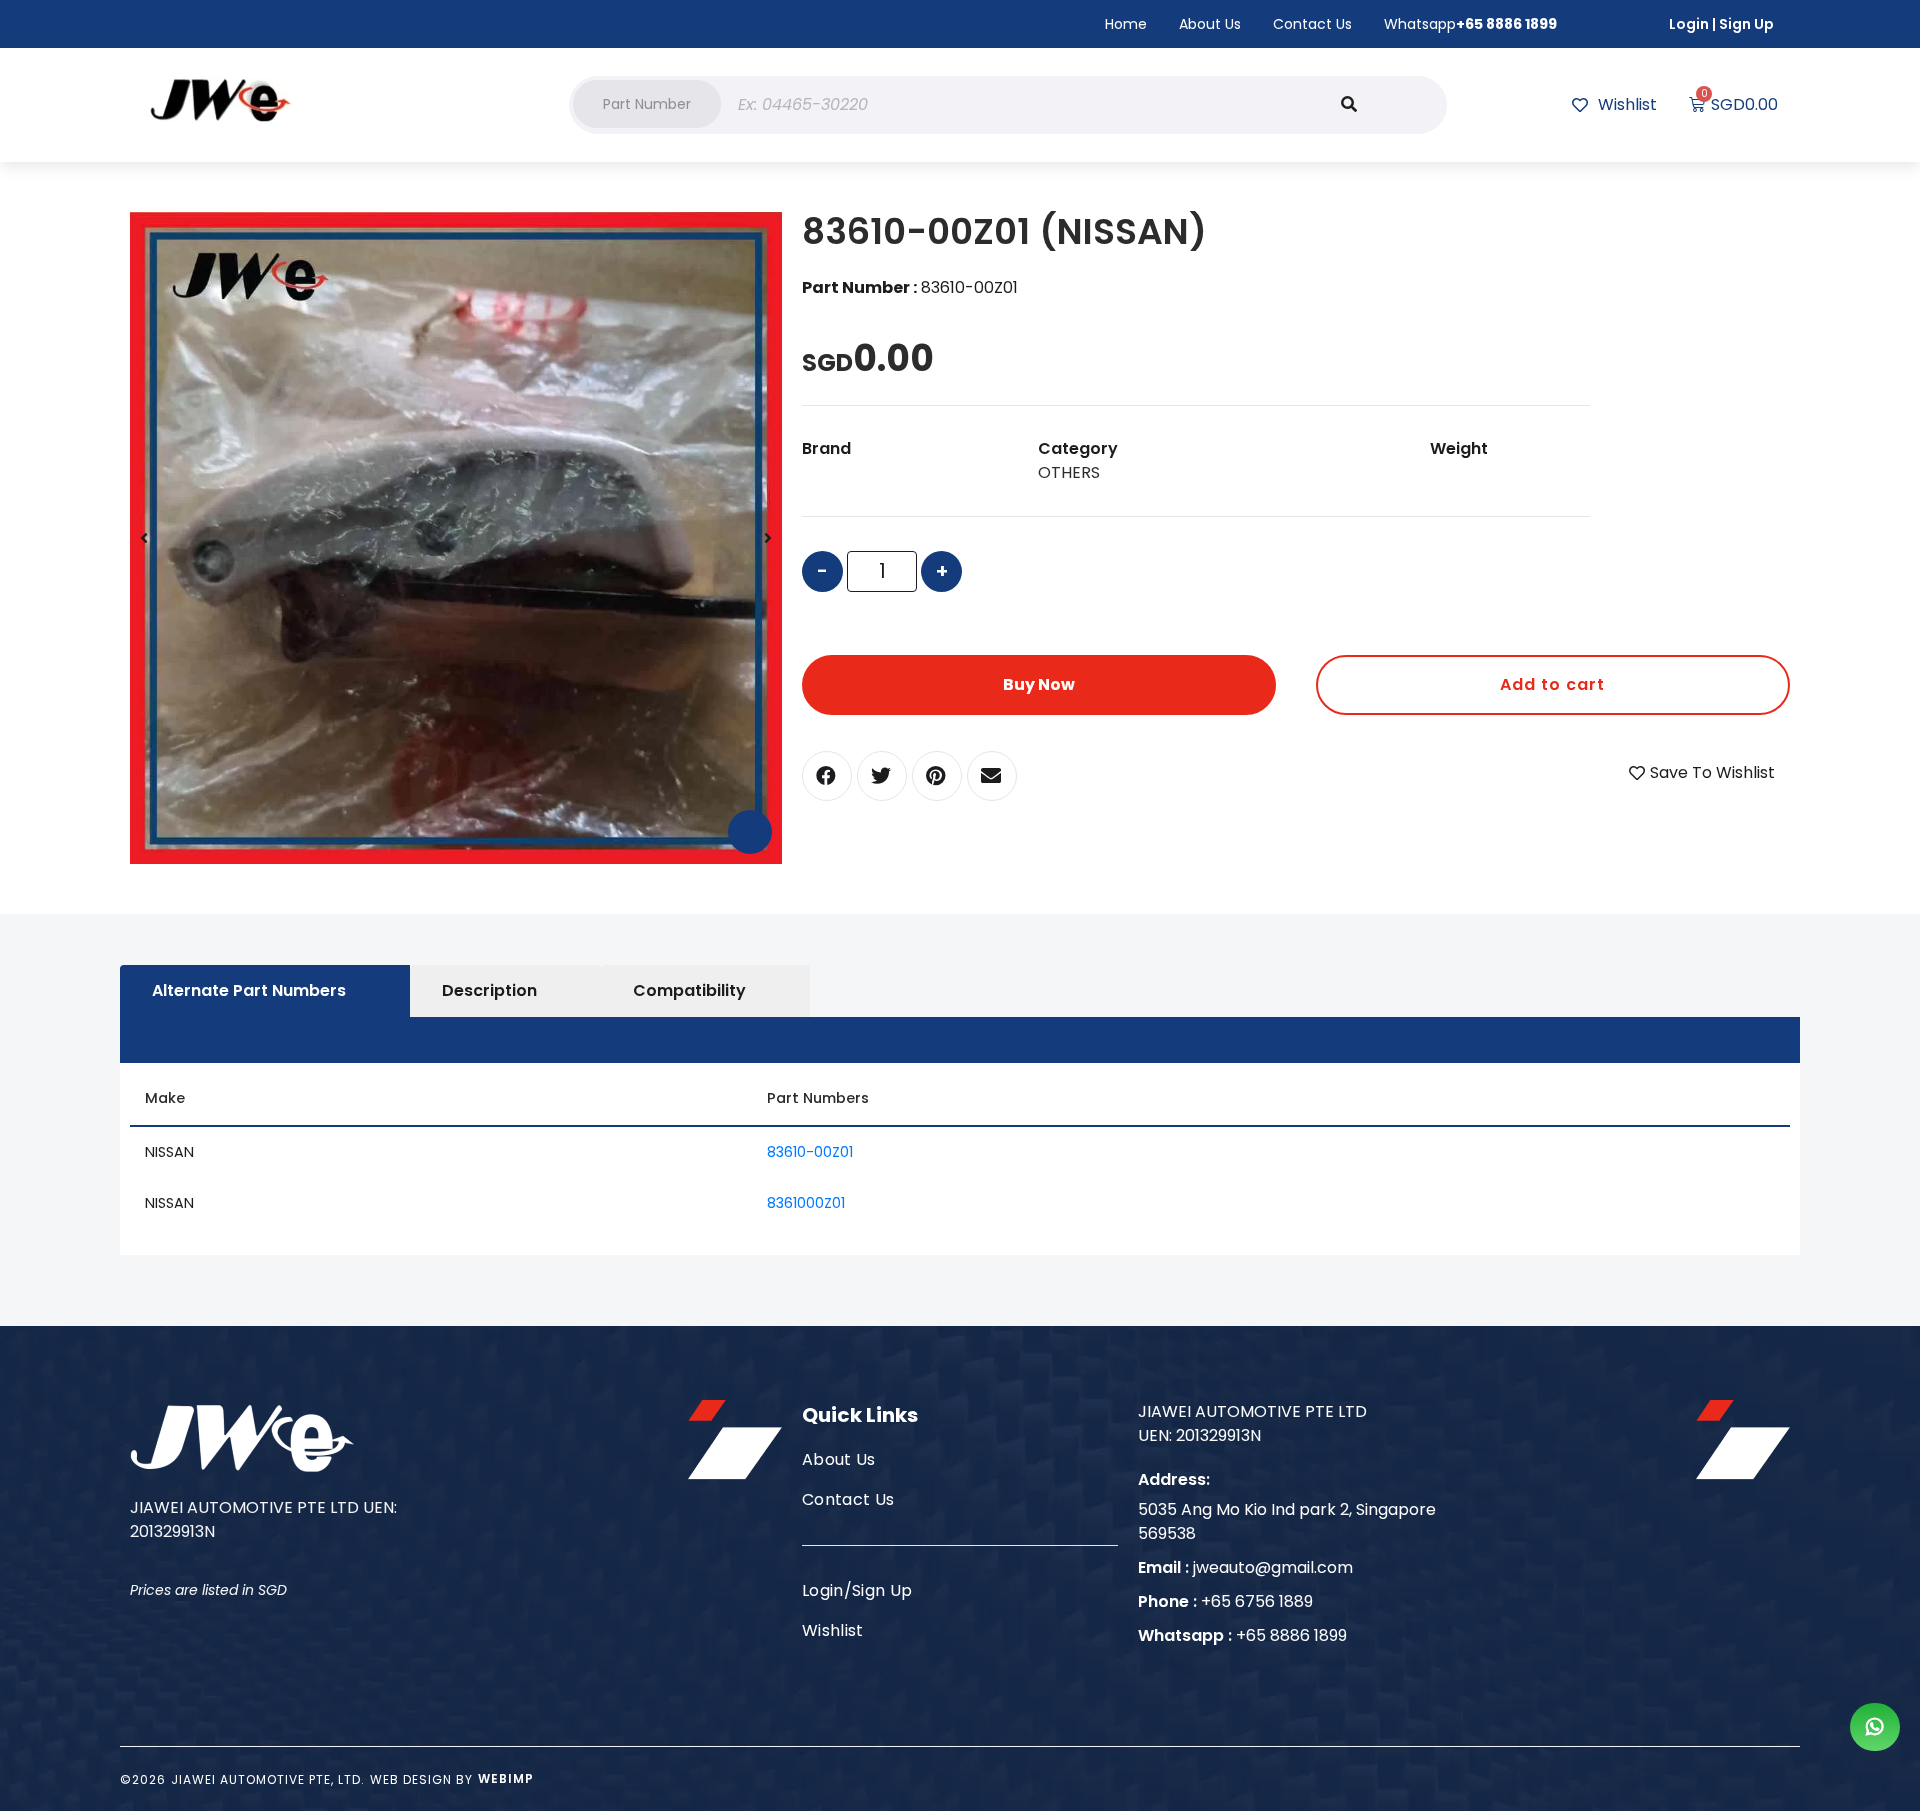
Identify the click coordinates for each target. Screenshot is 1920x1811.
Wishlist (833, 1630)
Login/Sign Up (857, 1590)
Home (1126, 24)
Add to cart (1552, 684)
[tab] (265, 991)
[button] (647, 104)
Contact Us (1312, 24)
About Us (1210, 24)
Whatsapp (1470, 24)
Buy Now (1039, 684)
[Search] (1349, 105)
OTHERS (1069, 472)
